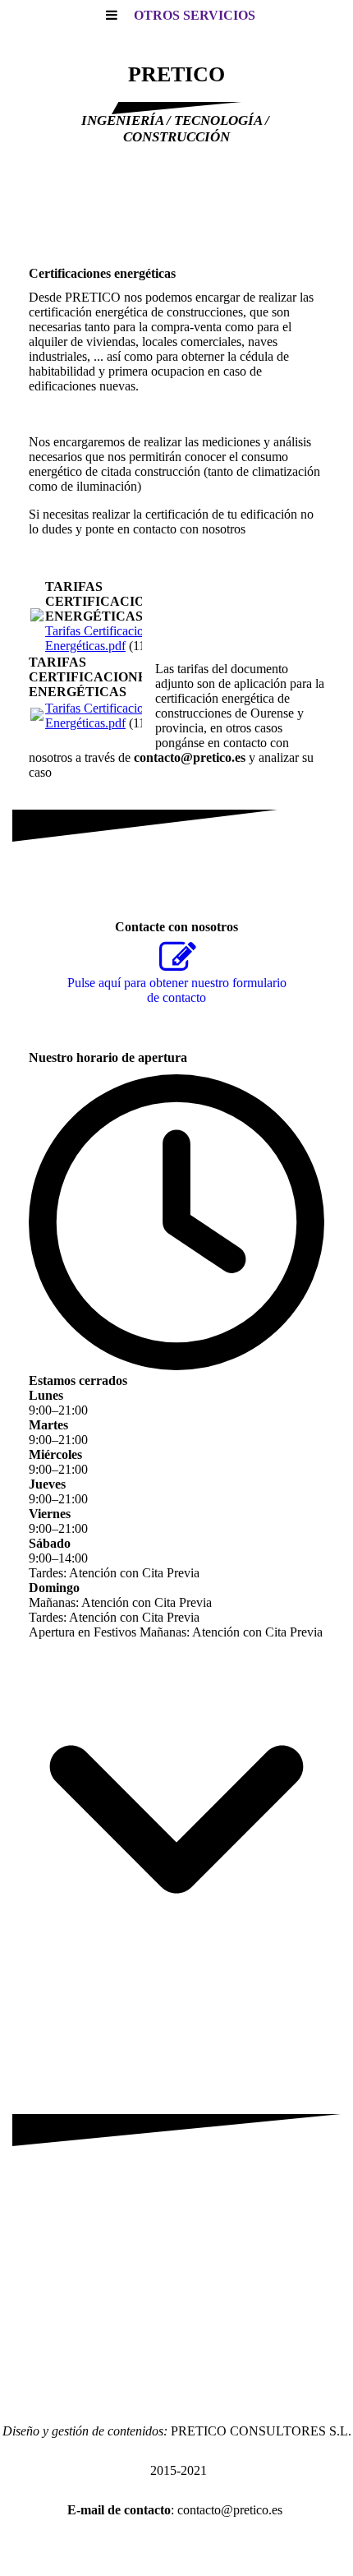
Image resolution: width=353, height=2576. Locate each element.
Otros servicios (195, 15)
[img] (176, 205)
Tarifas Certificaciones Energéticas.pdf (103, 638)
